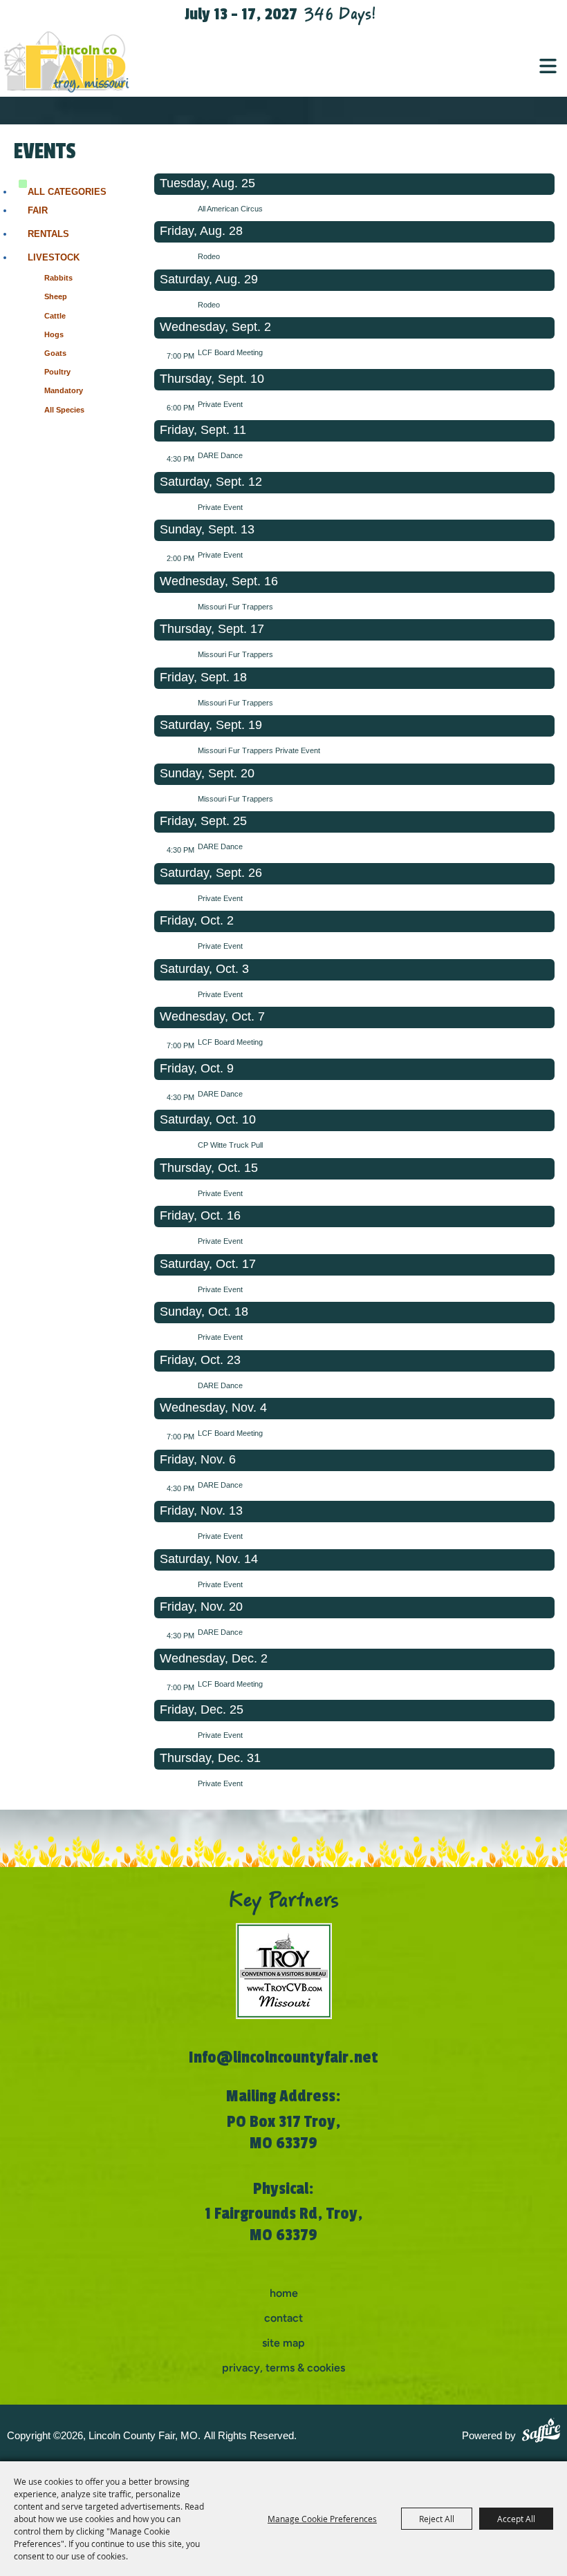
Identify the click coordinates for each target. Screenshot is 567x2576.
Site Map (283, 2343)
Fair (38, 210)
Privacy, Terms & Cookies (283, 2368)
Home (284, 2293)
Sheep (56, 296)
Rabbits (58, 278)
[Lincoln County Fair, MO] (76, 62)
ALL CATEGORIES (67, 192)
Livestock (54, 257)
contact (283, 2318)
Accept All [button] (516, 2519)
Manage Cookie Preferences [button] (322, 2519)
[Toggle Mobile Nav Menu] (548, 66)
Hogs (54, 334)
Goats (55, 353)
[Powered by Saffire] (541, 2432)
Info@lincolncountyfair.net (283, 2057)
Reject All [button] (437, 2519)
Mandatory (64, 390)
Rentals (48, 234)
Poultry (57, 372)
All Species (64, 410)
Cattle (55, 316)
